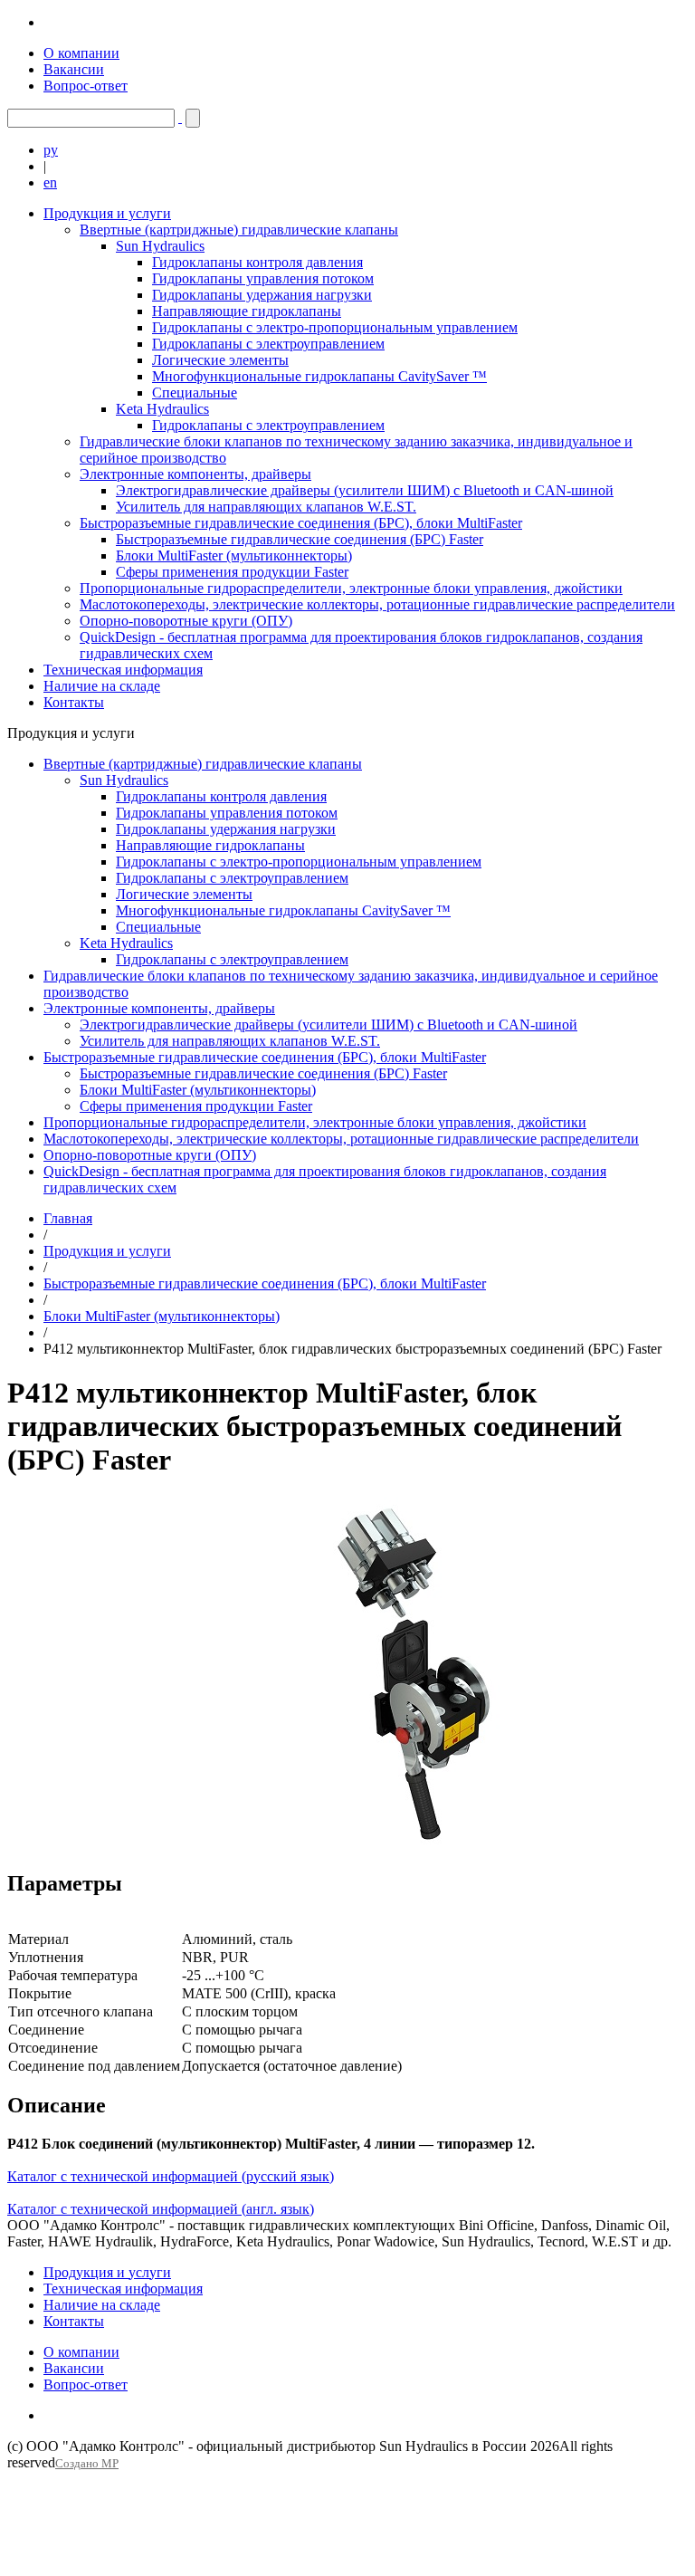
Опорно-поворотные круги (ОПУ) (186, 621)
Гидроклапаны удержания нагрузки (262, 295)
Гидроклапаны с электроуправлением (268, 344)
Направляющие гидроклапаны (247, 311)
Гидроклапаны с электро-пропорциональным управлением (335, 327)
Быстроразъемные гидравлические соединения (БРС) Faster (300, 539)
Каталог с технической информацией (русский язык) (171, 2176)
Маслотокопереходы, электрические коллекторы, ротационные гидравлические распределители (377, 604)
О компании (81, 53)
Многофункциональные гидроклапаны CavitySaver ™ (319, 376)
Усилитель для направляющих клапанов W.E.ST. (266, 507)
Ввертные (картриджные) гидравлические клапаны (239, 230)
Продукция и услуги (107, 213)
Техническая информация (123, 670)
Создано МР (87, 2464)
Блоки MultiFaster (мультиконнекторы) (234, 555)
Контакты (74, 702)
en (50, 182)
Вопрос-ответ (86, 86)
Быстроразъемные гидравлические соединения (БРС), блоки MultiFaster (301, 523)
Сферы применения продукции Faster (232, 572)
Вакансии (74, 69)
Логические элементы (220, 360)
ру (51, 150)
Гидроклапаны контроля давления (257, 262)
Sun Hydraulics (160, 246)
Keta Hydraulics (162, 409)
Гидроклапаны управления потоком (263, 278)
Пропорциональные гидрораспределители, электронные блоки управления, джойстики (351, 588)
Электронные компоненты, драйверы (195, 474)
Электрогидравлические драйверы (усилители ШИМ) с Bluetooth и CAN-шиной (365, 490)
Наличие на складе (102, 686)
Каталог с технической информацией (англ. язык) (161, 2209)
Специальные (195, 393)
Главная (68, 1218)
